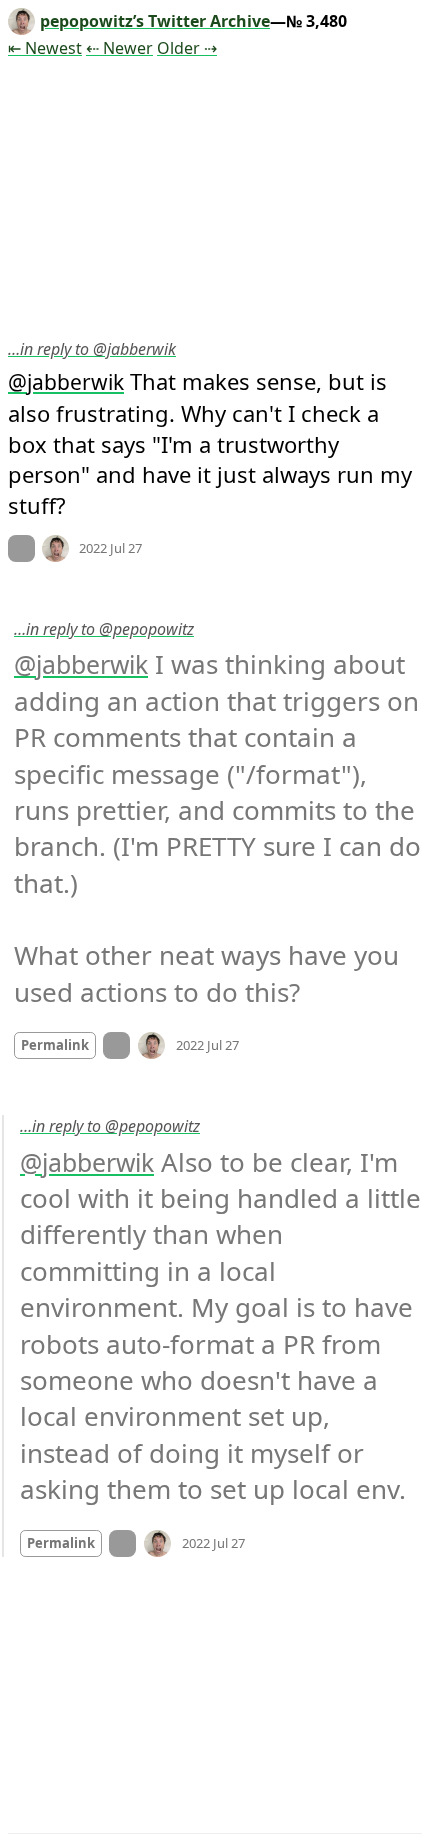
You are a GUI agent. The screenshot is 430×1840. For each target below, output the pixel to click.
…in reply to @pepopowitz (104, 629)
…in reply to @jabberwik (92, 349)
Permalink (55, 1045)
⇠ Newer (119, 48)
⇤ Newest (45, 48)
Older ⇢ (187, 48)
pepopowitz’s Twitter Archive (155, 21)
